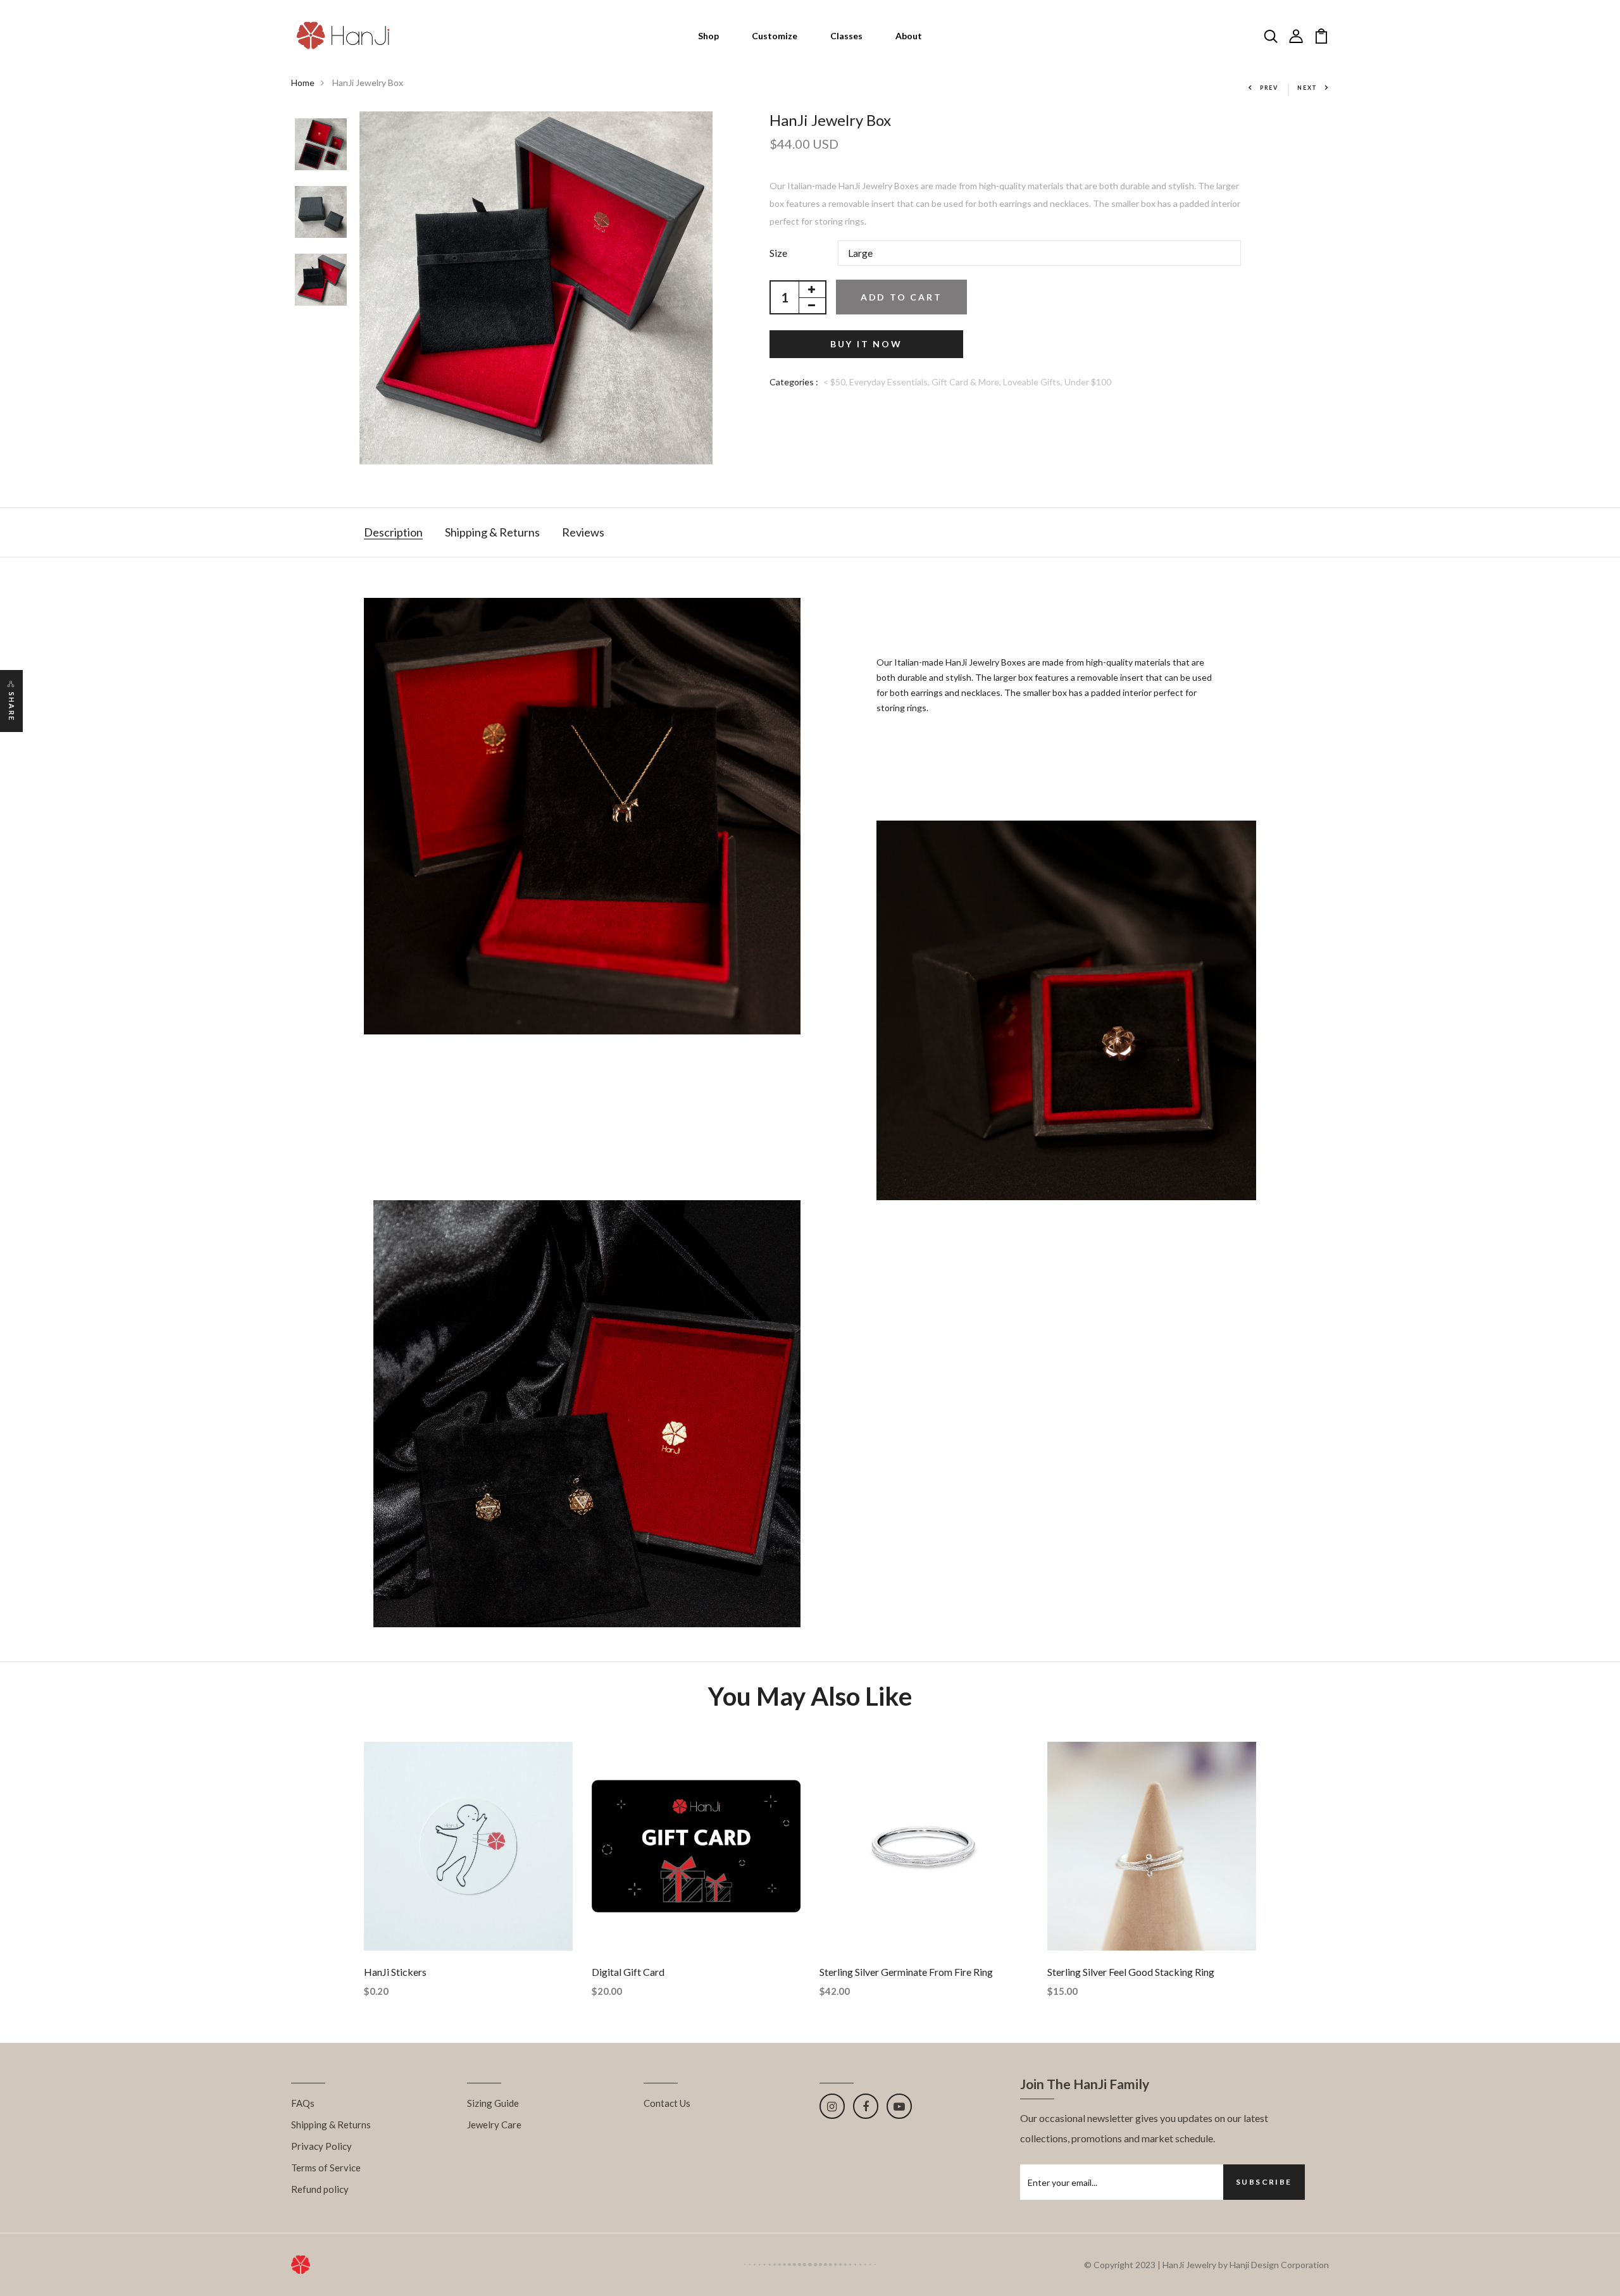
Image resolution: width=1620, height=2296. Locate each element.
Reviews (583, 532)
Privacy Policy (321, 2146)
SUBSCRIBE (1264, 2182)
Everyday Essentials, (890, 382)
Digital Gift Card (628, 1972)
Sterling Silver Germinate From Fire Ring (906, 1972)
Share (12, 707)
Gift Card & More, (967, 382)
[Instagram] (832, 2106)
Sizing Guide (493, 2103)
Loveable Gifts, (1034, 382)
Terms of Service (326, 2168)
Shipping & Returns (492, 532)
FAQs (303, 2103)
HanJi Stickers (395, 1972)
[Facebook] (866, 2106)
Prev (1269, 88)
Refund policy (320, 2189)
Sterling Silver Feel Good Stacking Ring (1131, 1972)
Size (778, 253)
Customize (775, 36)
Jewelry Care (494, 2125)
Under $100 (1088, 382)
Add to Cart (901, 297)
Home (303, 83)
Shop (708, 36)
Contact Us (667, 2103)
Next (1307, 88)
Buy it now (866, 344)
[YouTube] (899, 2106)
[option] (321, 145)
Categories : (794, 382)
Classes (846, 36)
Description (393, 532)
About (909, 36)
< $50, (836, 382)
